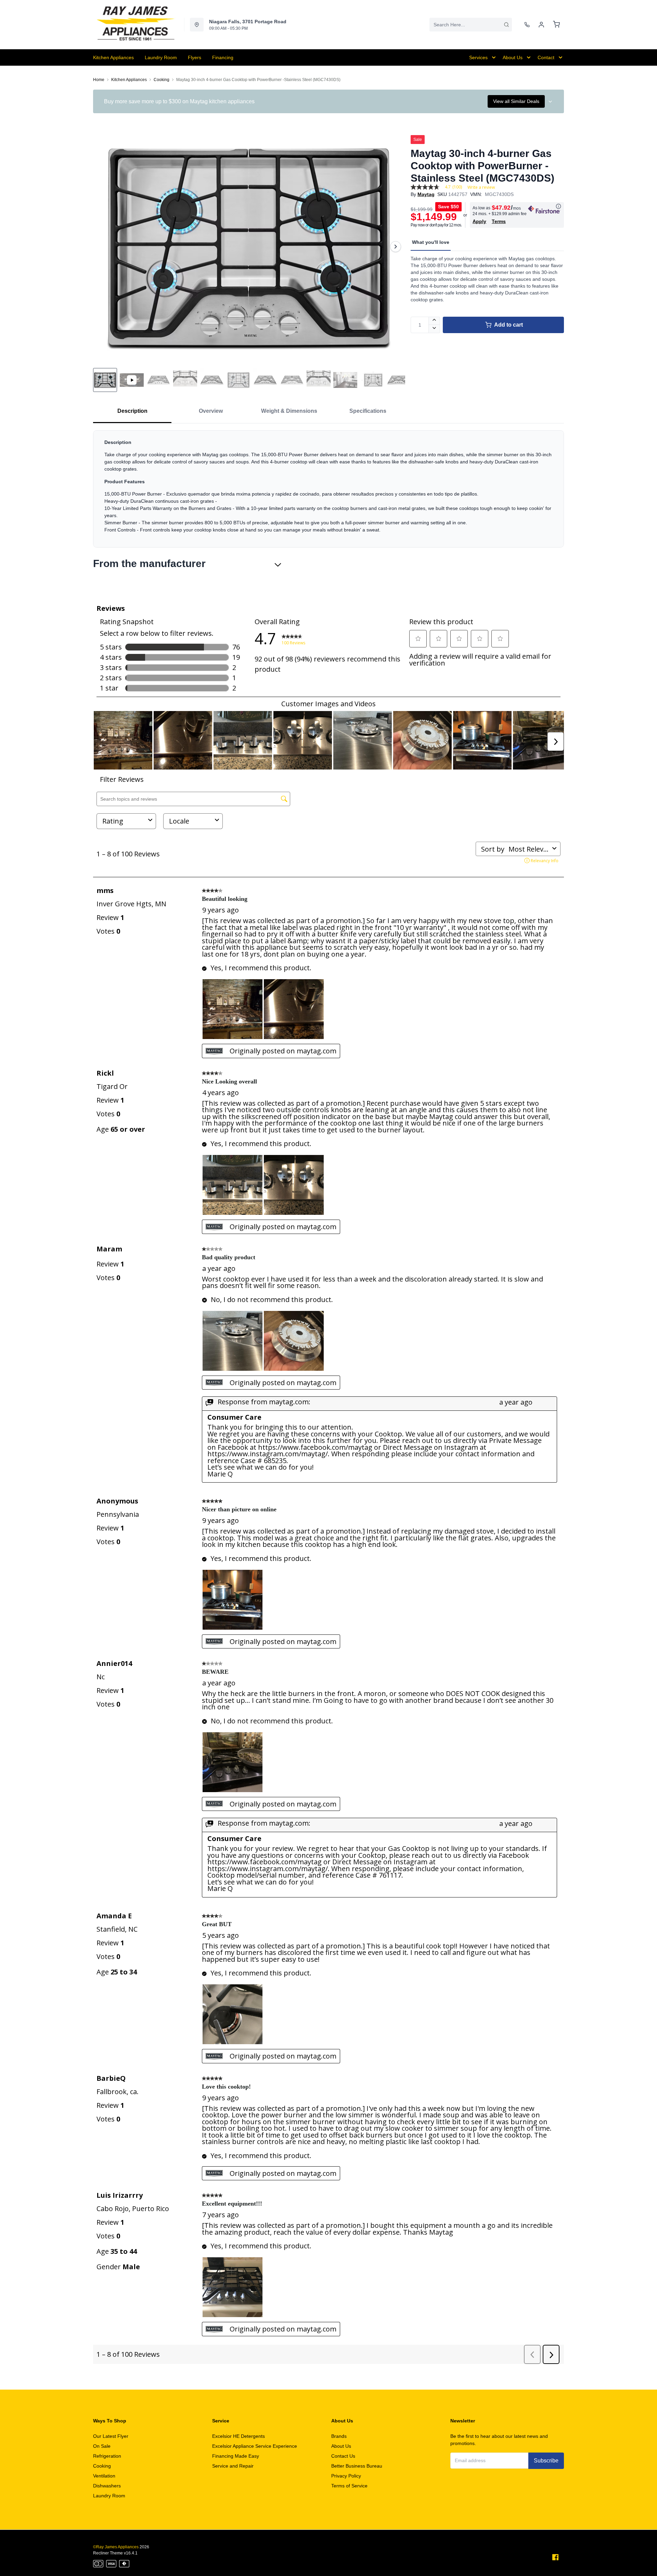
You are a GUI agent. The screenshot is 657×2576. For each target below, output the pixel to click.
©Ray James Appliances (116, 2547)
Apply (479, 221)
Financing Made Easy (236, 2456)
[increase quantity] (434, 321)
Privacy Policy (346, 2476)
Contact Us (343, 2456)
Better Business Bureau (357, 2466)
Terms (499, 221)
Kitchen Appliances (129, 80)
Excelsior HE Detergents (239, 2436)
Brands (339, 2436)
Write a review (481, 187)
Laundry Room (109, 2496)
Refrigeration (107, 2456)
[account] (541, 25)
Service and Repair (233, 2466)
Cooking (162, 80)
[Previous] (103, 247)
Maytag (426, 194)
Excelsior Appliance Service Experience (255, 2446)
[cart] (556, 25)
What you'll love (431, 242)
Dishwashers (107, 2486)
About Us (341, 2446)
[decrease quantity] (434, 329)
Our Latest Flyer (111, 2436)
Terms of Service (349, 2486)
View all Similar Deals (516, 101)
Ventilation (104, 2476)
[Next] (396, 247)
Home (99, 80)
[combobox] (471, 25)
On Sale (102, 2446)
